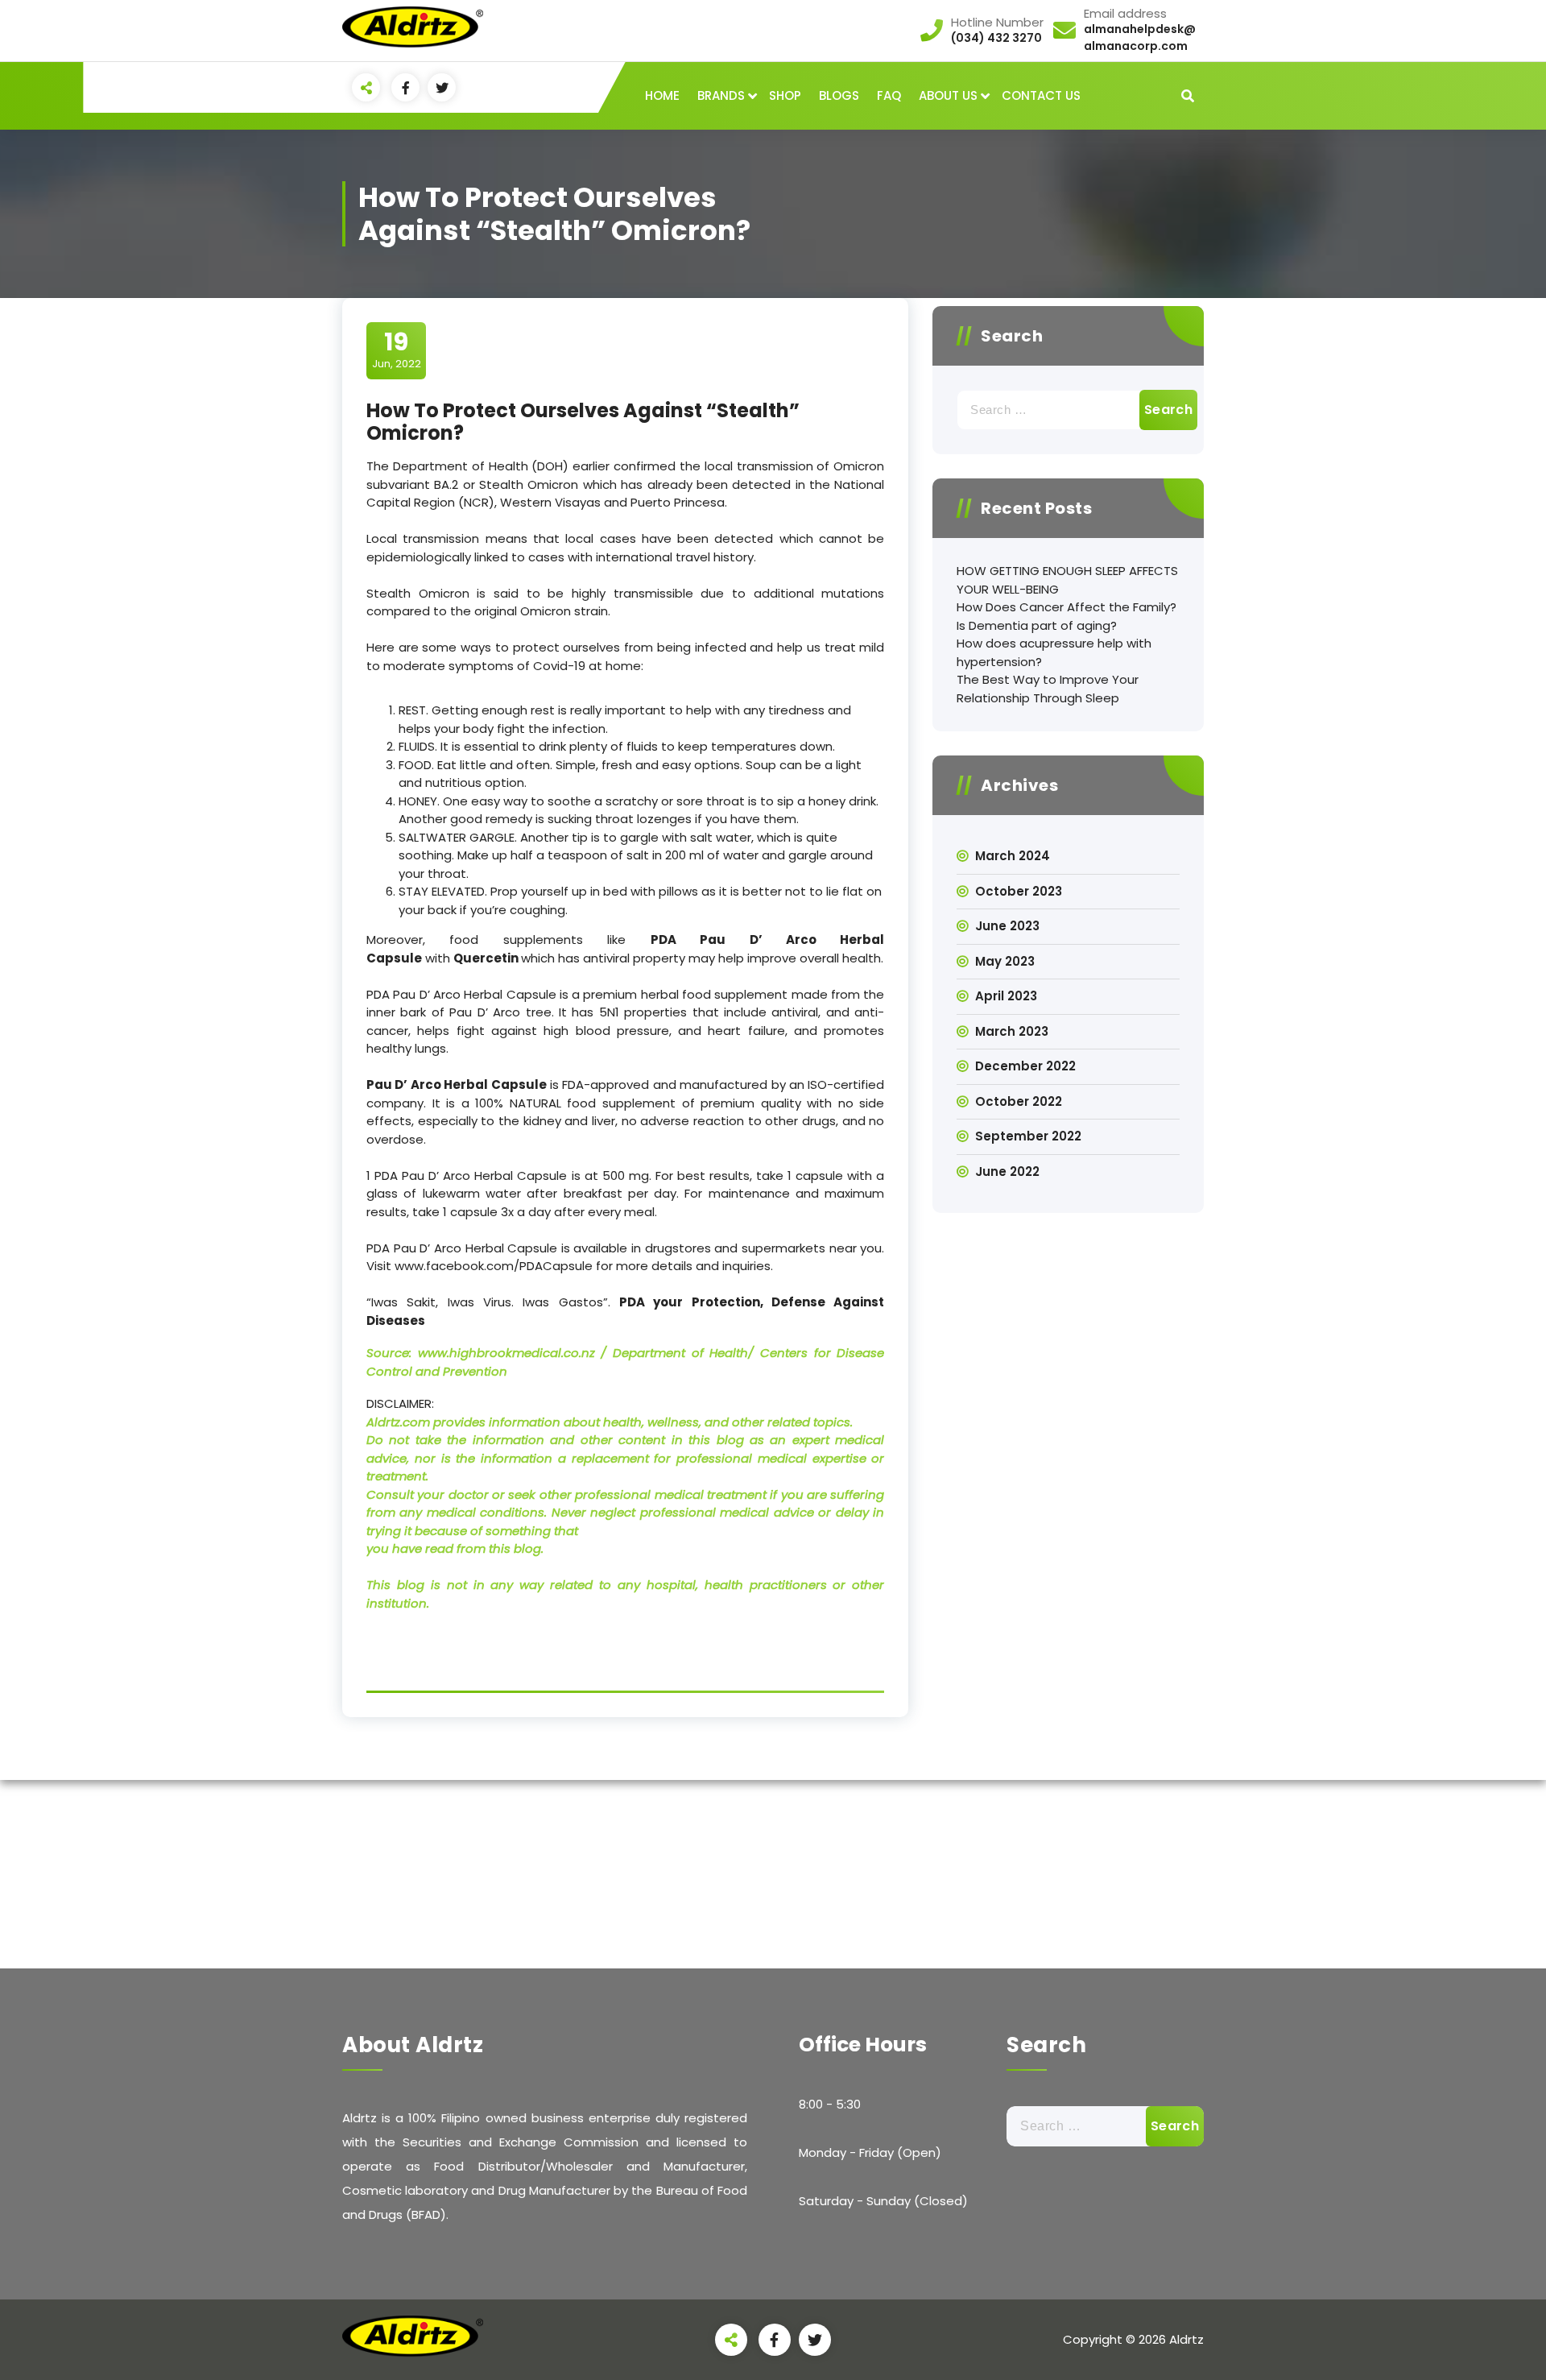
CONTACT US (1041, 95)
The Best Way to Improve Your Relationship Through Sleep (1048, 689)
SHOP (785, 95)
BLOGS (839, 95)
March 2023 (1012, 1031)
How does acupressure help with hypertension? (1054, 652)
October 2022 (1019, 1101)
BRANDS (721, 95)
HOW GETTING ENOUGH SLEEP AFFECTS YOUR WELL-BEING (1067, 580)
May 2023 (1005, 961)
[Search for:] (1068, 410)
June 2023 (1007, 926)
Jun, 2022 (397, 350)
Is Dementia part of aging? (1037, 625)
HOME (662, 95)
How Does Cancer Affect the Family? (1066, 607)
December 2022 (1025, 1066)
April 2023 (1006, 996)
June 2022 (1007, 1171)
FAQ (889, 95)
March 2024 (1013, 856)
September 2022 (1028, 1136)
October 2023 (1019, 891)
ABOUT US (948, 95)
